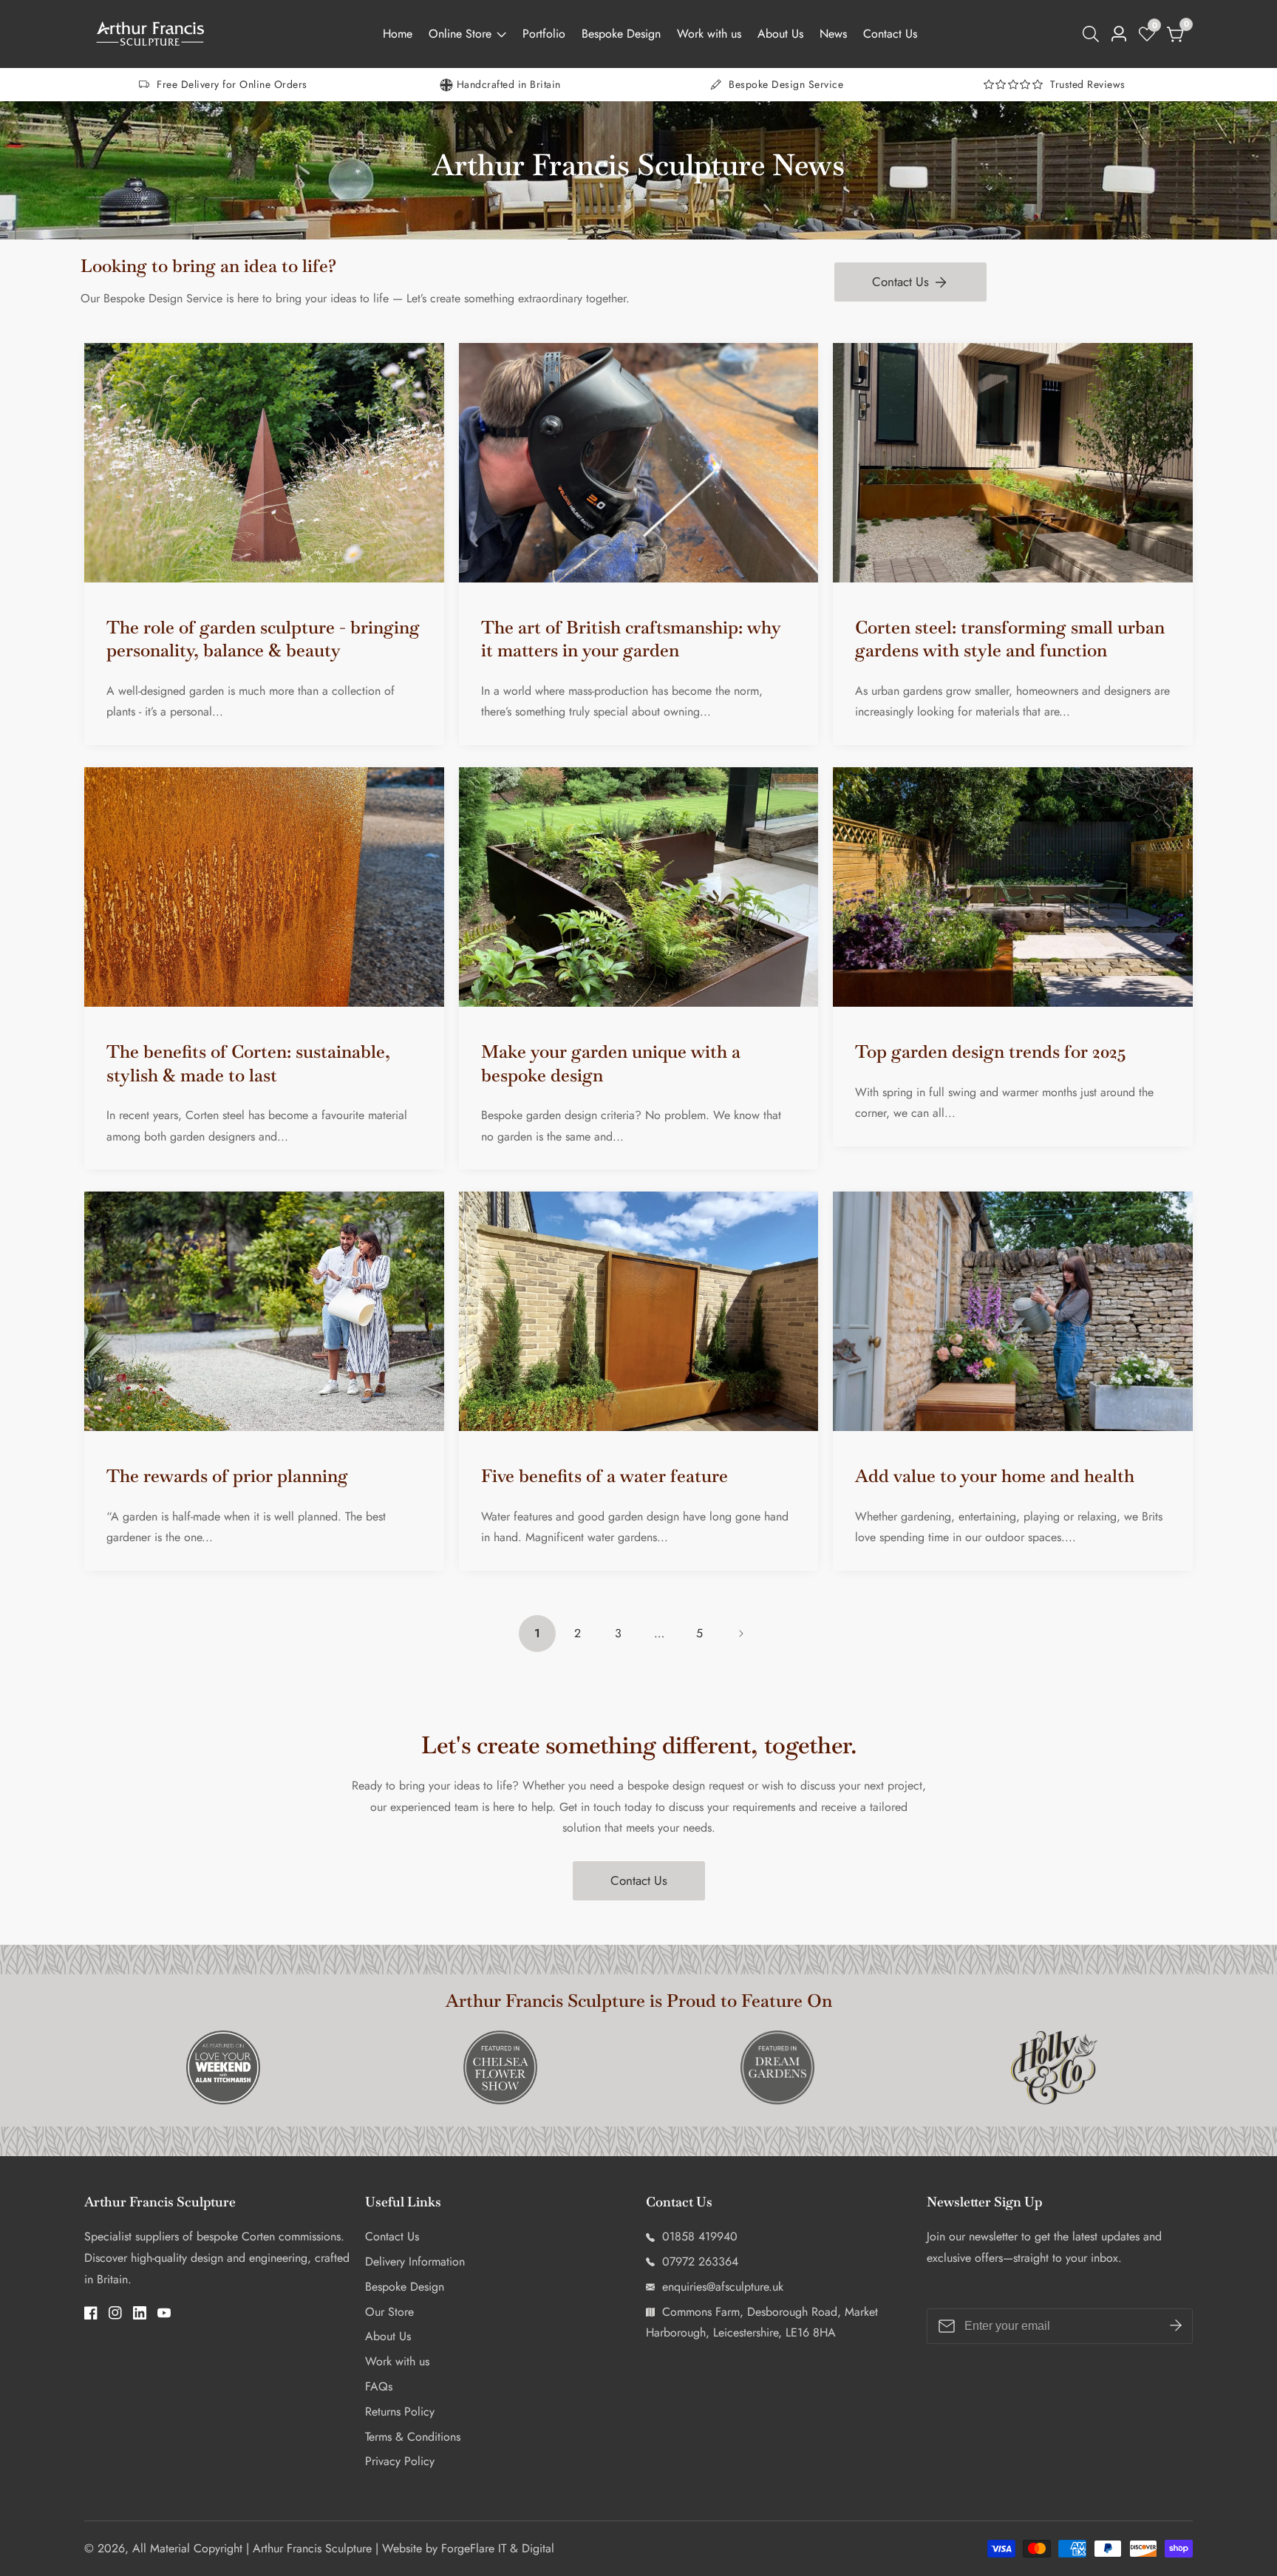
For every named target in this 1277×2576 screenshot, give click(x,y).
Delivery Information (415, 2261)
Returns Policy (400, 2412)
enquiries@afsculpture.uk (721, 2287)
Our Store (389, 2312)
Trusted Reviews (1088, 84)
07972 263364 (698, 2261)
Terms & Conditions (413, 2437)
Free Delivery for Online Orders (232, 84)
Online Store (460, 34)
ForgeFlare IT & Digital (498, 2549)
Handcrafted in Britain (509, 84)
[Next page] (740, 1634)
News (833, 34)
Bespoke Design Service (786, 84)
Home (398, 34)
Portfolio (544, 34)
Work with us (709, 34)
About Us (780, 34)
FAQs (379, 2386)
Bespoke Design (621, 34)
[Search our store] (1094, 34)
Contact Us (890, 34)
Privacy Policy (400, 2461)
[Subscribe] (1176, 2325)
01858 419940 (698, 2236)
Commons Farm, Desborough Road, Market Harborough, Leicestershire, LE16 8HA (762, 2322)
